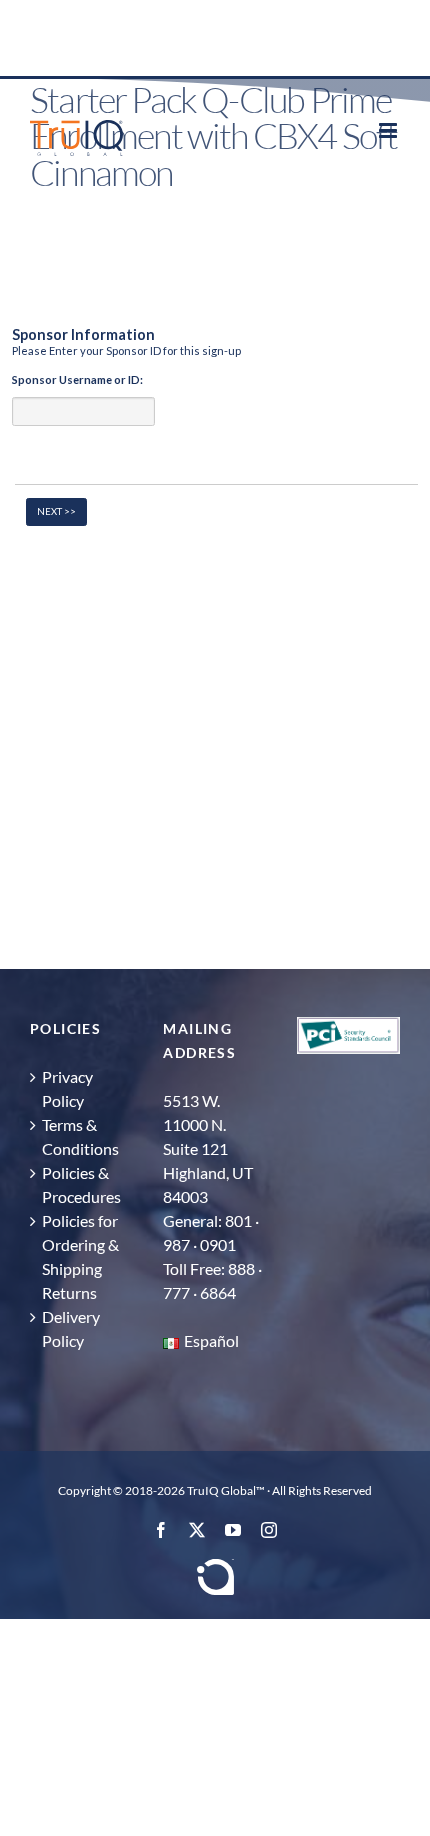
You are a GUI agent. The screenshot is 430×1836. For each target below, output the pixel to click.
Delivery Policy (71, 1328)
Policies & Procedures (81, 1184)
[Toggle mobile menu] (389, 130)
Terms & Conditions (80, 1136)
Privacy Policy (67, 1088)
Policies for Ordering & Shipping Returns (80, 1256)
